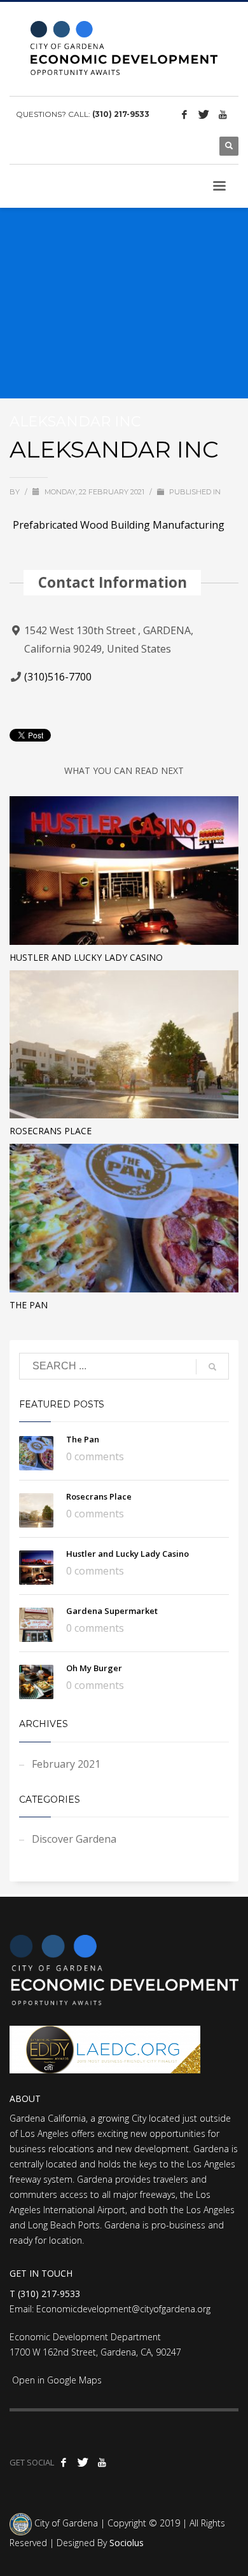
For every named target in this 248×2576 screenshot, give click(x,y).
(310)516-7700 (58, 677)
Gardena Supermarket (112, 1611)
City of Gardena (65, 2523)
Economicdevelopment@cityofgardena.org (123, 2309)
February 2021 (66, 1764)
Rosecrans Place (51, 1131)
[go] (212, 1367)
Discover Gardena (74, 1839)
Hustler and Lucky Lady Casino (86, 957)
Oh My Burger (94, 1668)
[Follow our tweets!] (203, 114)
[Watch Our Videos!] (223, 114)
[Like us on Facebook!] (184, 114)
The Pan (29, 1305)
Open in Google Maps (56, 2380)
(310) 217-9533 (121, 114)
